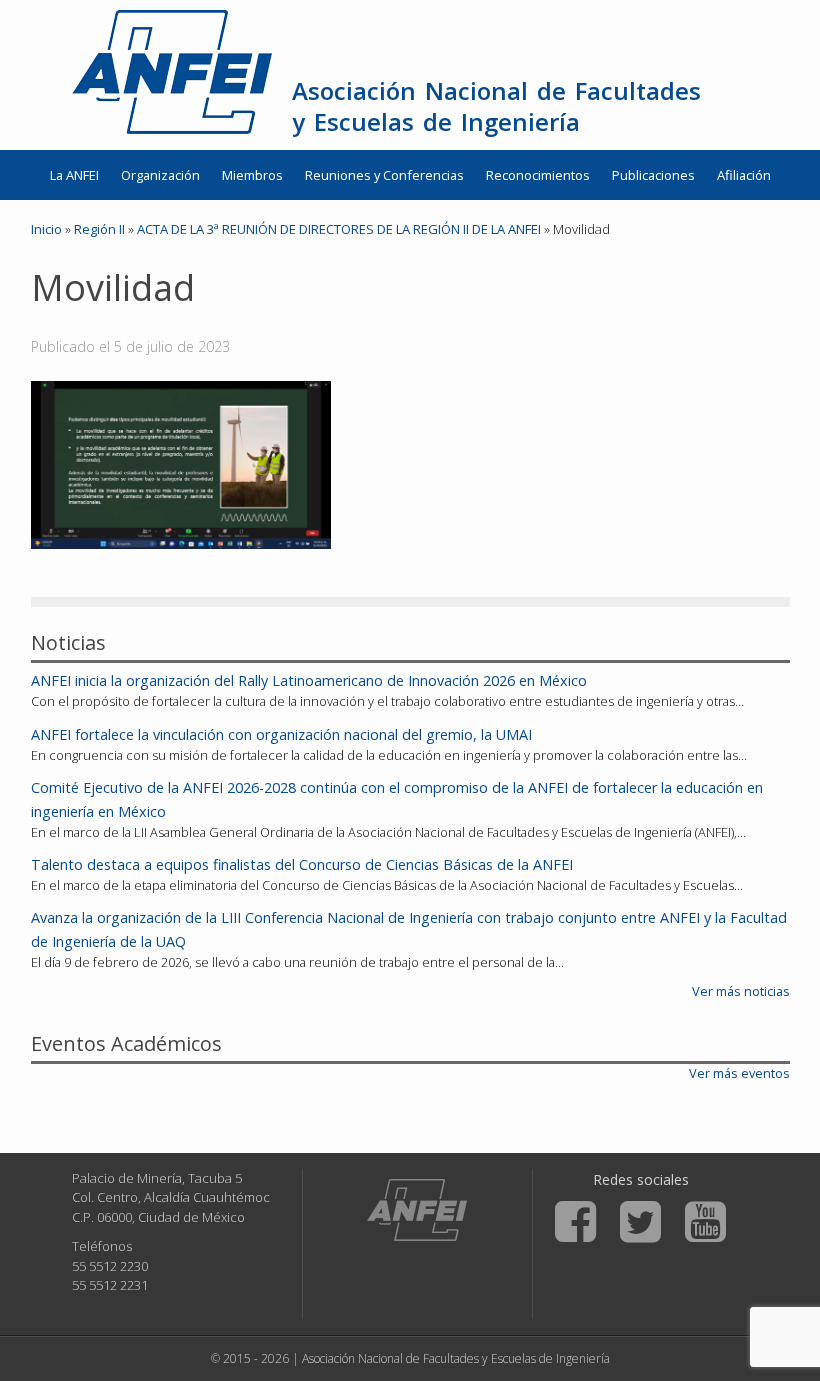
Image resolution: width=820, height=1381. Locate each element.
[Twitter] (640, 1222)
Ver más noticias (741, 991)
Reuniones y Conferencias (384, 175)
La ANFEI (74, 175)
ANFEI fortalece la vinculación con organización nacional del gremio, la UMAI (281, 734)
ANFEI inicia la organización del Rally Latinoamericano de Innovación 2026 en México (309, 680)
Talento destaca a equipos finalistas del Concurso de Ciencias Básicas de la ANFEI (302, 864)
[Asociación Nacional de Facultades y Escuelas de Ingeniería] (417, 1210)
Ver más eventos (739, 1073)
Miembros (252, 175)
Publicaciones (653, 175)
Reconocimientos (538, 175)
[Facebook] (575, 1222)
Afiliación (744, 175)
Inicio (46, 229)
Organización (160, 175)
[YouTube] (705, 1222)
